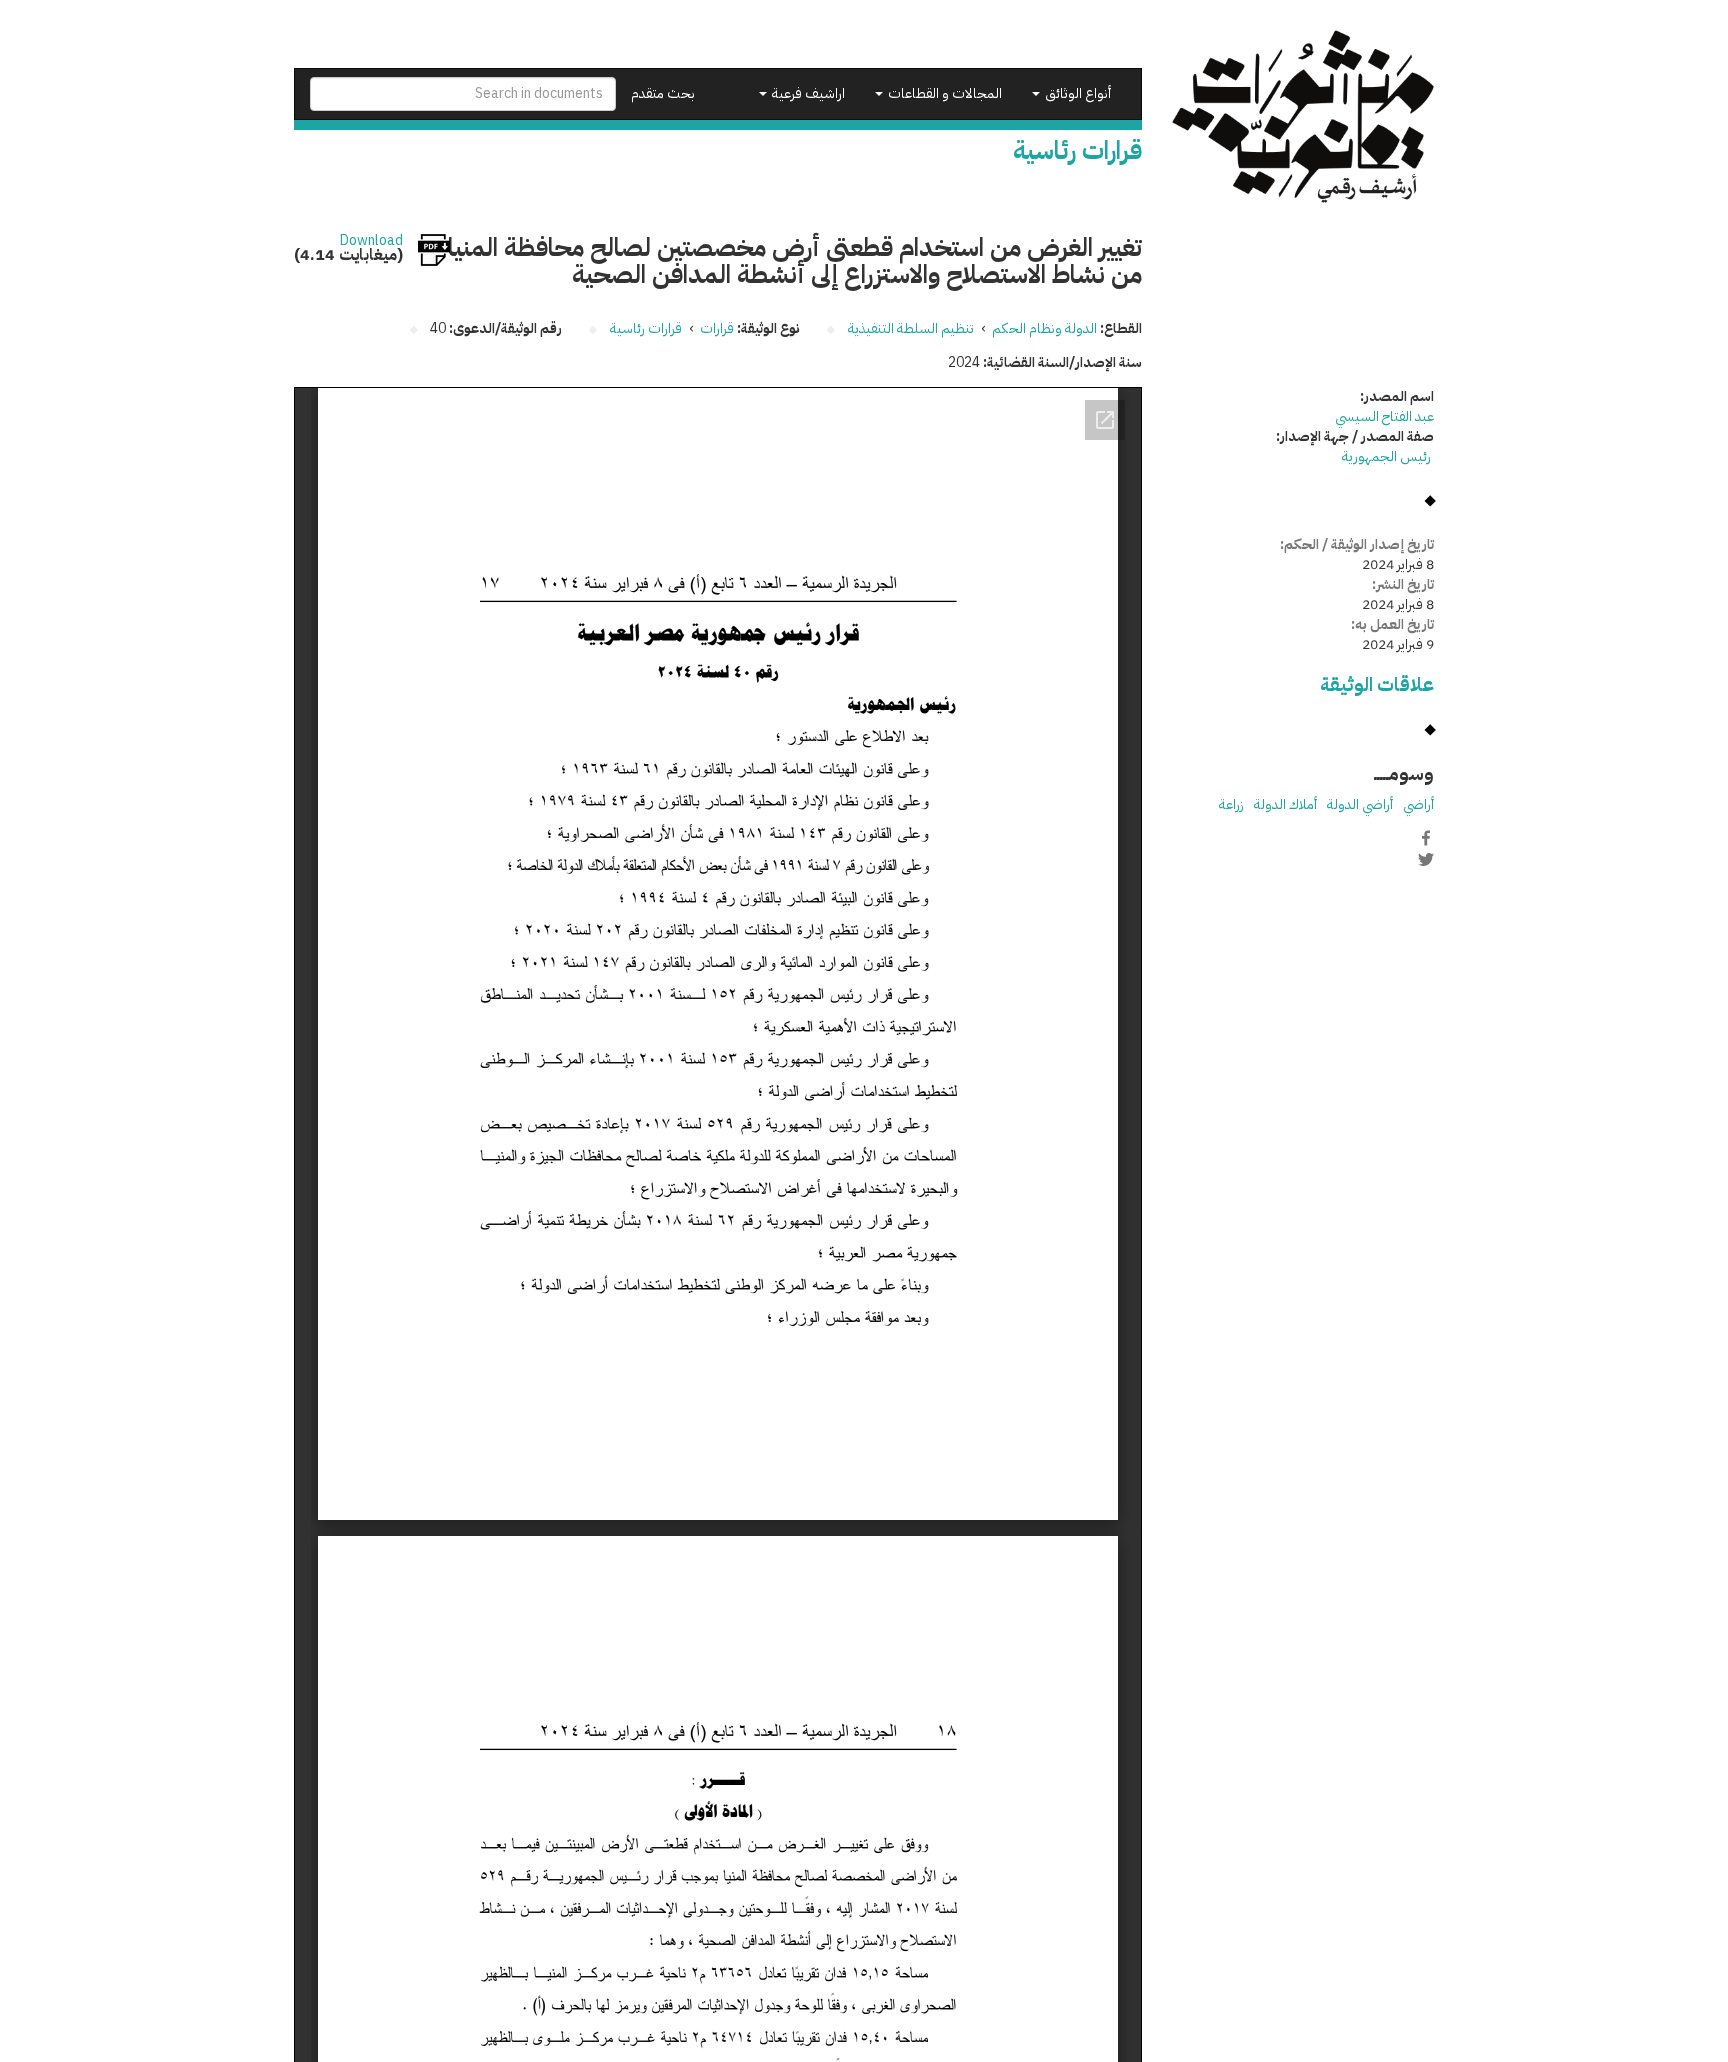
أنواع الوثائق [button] (1076, 93)
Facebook (1426, 838)
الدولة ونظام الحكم (1044, 328)
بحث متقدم (663, 93)
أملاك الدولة (1285, 804)
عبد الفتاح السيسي (1384, 416)
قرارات (717, 328)
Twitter (1426, 859)
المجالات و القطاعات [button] (943, 93)
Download (371, 241)
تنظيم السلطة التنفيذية (911, 328)
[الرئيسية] (1303, 116)
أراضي (1418, 804)
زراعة (1231, 804)
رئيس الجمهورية (1388, 456)
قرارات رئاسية (646, 328)
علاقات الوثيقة (1377, 684)
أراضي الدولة (1360, 804)
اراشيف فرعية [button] (807, 93)
